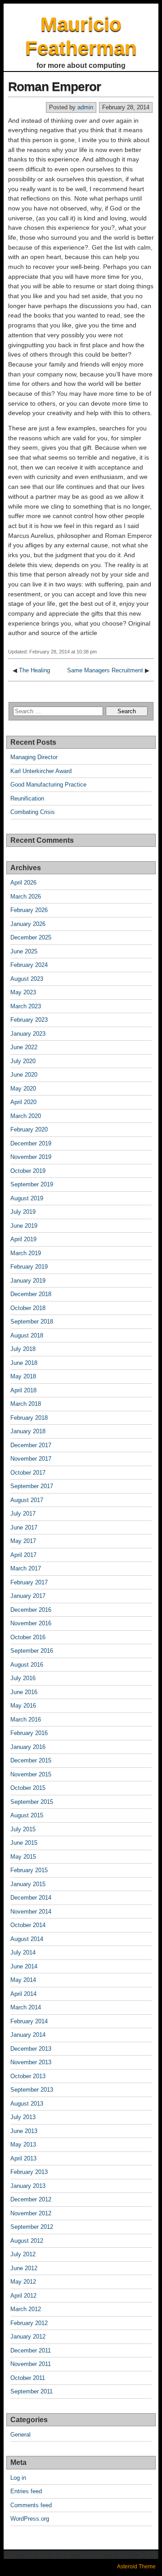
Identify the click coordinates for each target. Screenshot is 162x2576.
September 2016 (32, 1651)
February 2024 (29, 965)
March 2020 (26, 1116)
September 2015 (32, 1802)
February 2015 (29, 1870)
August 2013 (27, 2104)
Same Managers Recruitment (105, 670)
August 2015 (27, 1815)
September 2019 (32, 1184)
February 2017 (29, 1582)
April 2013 (23, 2158)
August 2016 (27, 1665)
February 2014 (29, 2021)
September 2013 (32, 2090)
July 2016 (23, 1678)
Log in (18, 2478)
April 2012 (23, 2296)
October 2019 (28, 1171)
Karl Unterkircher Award (41, 771)
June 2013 (24, 2131)
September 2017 (32, 1486)
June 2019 (24, 1226)
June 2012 (24, 2268)
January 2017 (28, 1596)
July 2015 (23, 1829)
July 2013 (23, 2117)
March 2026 (26, 897)
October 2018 (28, 1308)
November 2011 (31, 2364)
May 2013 (23, 2144)
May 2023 (23, 992)
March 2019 (26, 1253)
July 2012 (23, 2254)
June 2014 (24, 1966)
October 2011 (28, 2378)
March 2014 (26, 2007)
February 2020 (29, 1129)
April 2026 (23, 883)
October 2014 (28, 1925)
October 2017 (28, 1473)
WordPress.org (30, 2519)
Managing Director (34, 757)
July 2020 (23, 1061)
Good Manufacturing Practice (48, 785)
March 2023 (26, 1006)
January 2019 (28, 1281)
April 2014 (23, 1994)
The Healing (34, 670)
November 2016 (31, 1623)
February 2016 (29, 1733)
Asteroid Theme (136, 2567)
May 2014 (23, 1980)
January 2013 (28, 2186)
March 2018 (26, 1404)
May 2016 (23, 1706)
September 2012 (32, 2227)
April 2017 (23, 1555)
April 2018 (23, 1390)
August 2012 (27, 2241)
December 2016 (31, 1610)
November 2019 (31, 1157)
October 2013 (28, 2076)
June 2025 (24, 951)
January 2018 (28, 1431)
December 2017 (31, 1445)
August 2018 (27, 1335)
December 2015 (31, 1760)
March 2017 (26, 1568)
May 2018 (23, 1376)
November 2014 (31, 1912)
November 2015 (31, 1774)
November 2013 (31, 2062)
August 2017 (27, 1500)
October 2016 (28, 1637)
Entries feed (26, 2491)
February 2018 (29, 1418)
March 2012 (26, 2309)
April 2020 (23, 1102)
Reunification (27, 798)
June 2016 (24, 1692)
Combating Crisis (33, 812)
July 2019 (23, 1212)
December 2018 (31, 1294)
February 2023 (29, 1020)
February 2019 (29, 1267)
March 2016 (26, 1720)
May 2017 (23, 1541)
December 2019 (31, 1143)
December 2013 (31, 2049)
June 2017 (24, 1527)
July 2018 (23, 1349)
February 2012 (29, 2323)
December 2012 (31, 2199)
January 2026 (28, 924)
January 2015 (28, 1884)
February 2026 (29, 910)
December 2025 (31, 937)
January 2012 (28, 2337)
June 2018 (24, 1363)
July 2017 (23, 1514)
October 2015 (28, 1788)
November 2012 (31, 2213)
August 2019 (27, 1198)
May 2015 (23, 1857)
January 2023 (28, 1034)
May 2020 (23, 1089)
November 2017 (31, 1459)
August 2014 (27, 1939)
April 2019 (23, 1239)
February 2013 (29, 2172)
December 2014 (31, 1898)
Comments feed (31, 2505)
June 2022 (24, 1047)
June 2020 (24, 1075)
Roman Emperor (54, 87)
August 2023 (27, 979)
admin (85, 107)
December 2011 (31, 2350)
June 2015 (24, 1843)
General (20, 2435)
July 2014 (23, 1952)
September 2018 (32, 1322)
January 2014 (28, 2035)
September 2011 (31, 2391)
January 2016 (28, 1747)
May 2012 (23, 2282)
